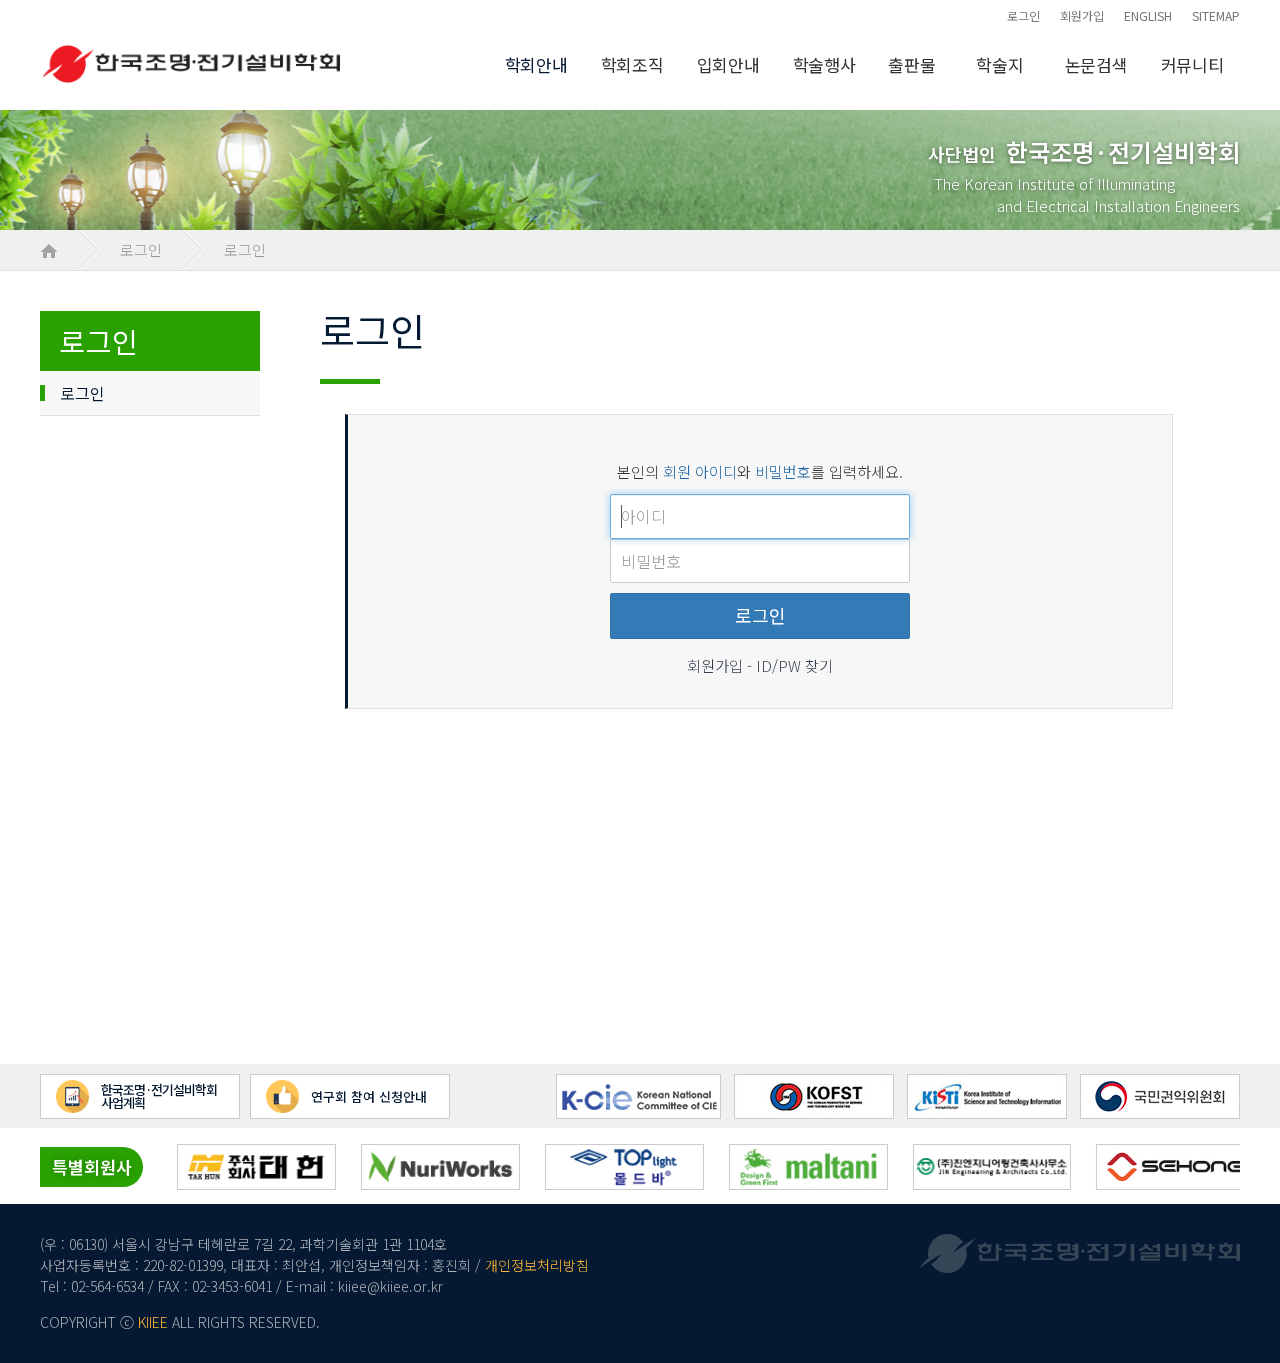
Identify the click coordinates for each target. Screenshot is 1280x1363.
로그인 (1023, 15)
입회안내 (728, 64)
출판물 (911, 64)
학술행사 (824, 64)
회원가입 (1082, 15)
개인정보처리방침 (537, 1265)
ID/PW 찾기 (794, 665)
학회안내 (536, 64)
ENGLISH (1148, 15)
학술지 (999, 64)
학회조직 (632, 64)
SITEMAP (1216, 15)
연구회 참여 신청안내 (369, 1096)
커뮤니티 (1192, 64)
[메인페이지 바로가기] (49, 249)
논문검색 (1096, 64)
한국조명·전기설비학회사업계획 (159, 1096)
